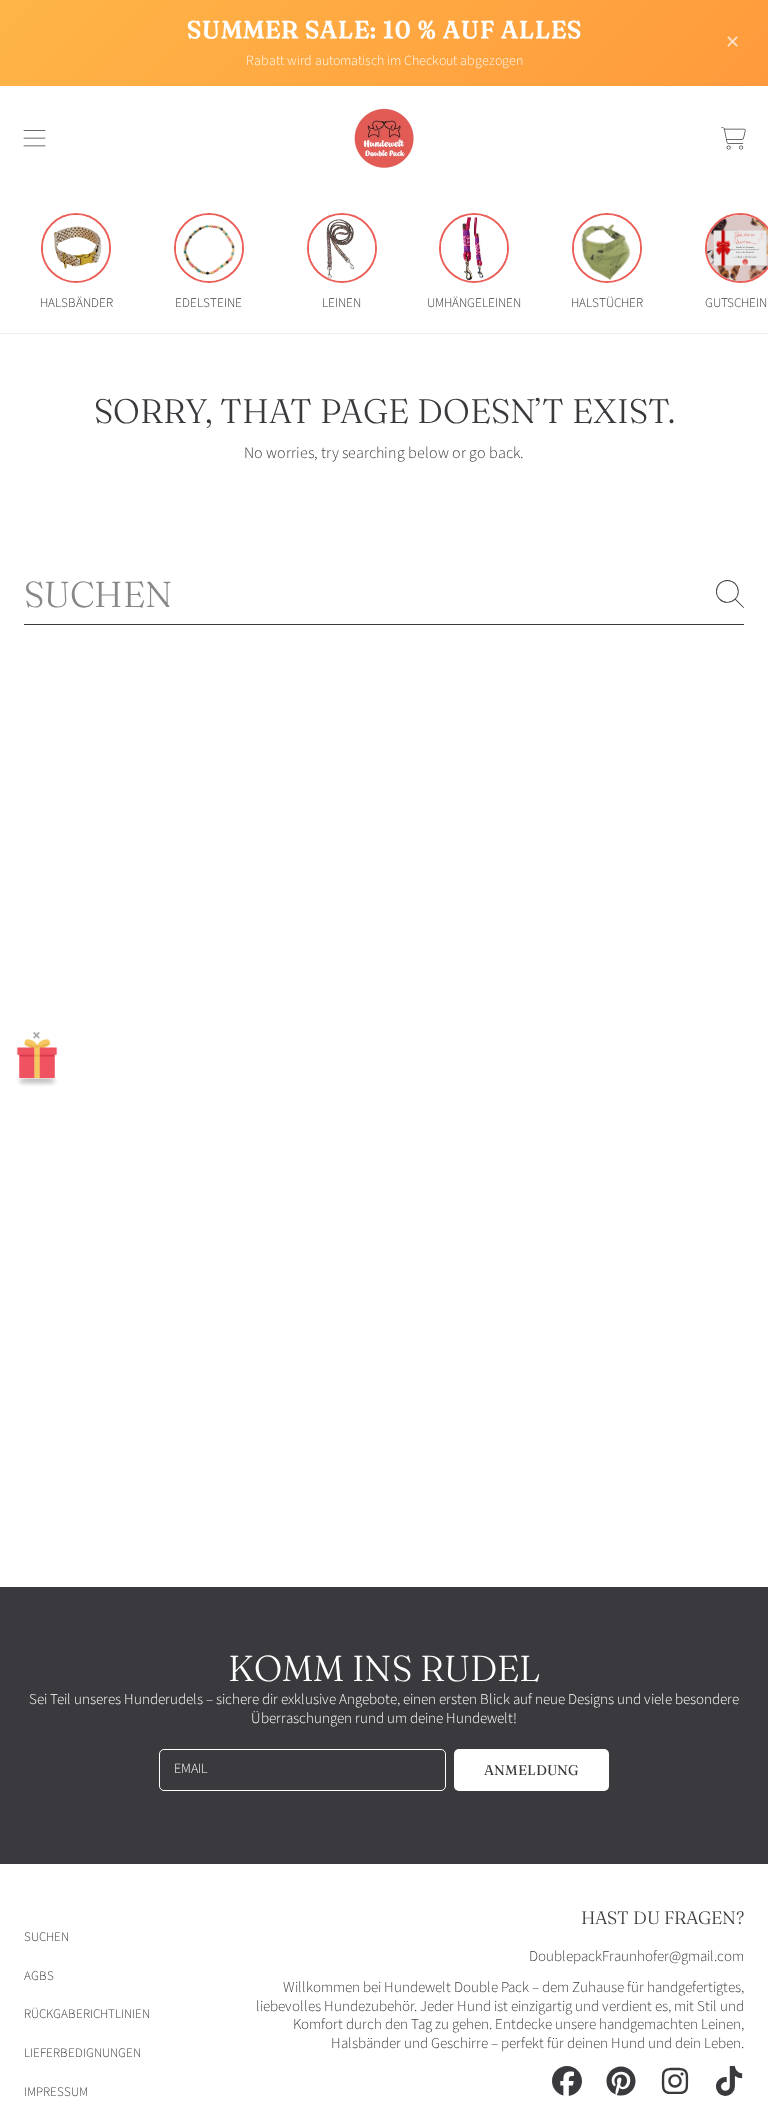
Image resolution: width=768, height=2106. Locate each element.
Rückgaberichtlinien (87, 2014)
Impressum (56, 2092)
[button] (35, 138)
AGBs (39, 1976)
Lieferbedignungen (82, 2053)
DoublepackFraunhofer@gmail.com (636, 1956)
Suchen (46, 1937)
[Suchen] (730, 594)
